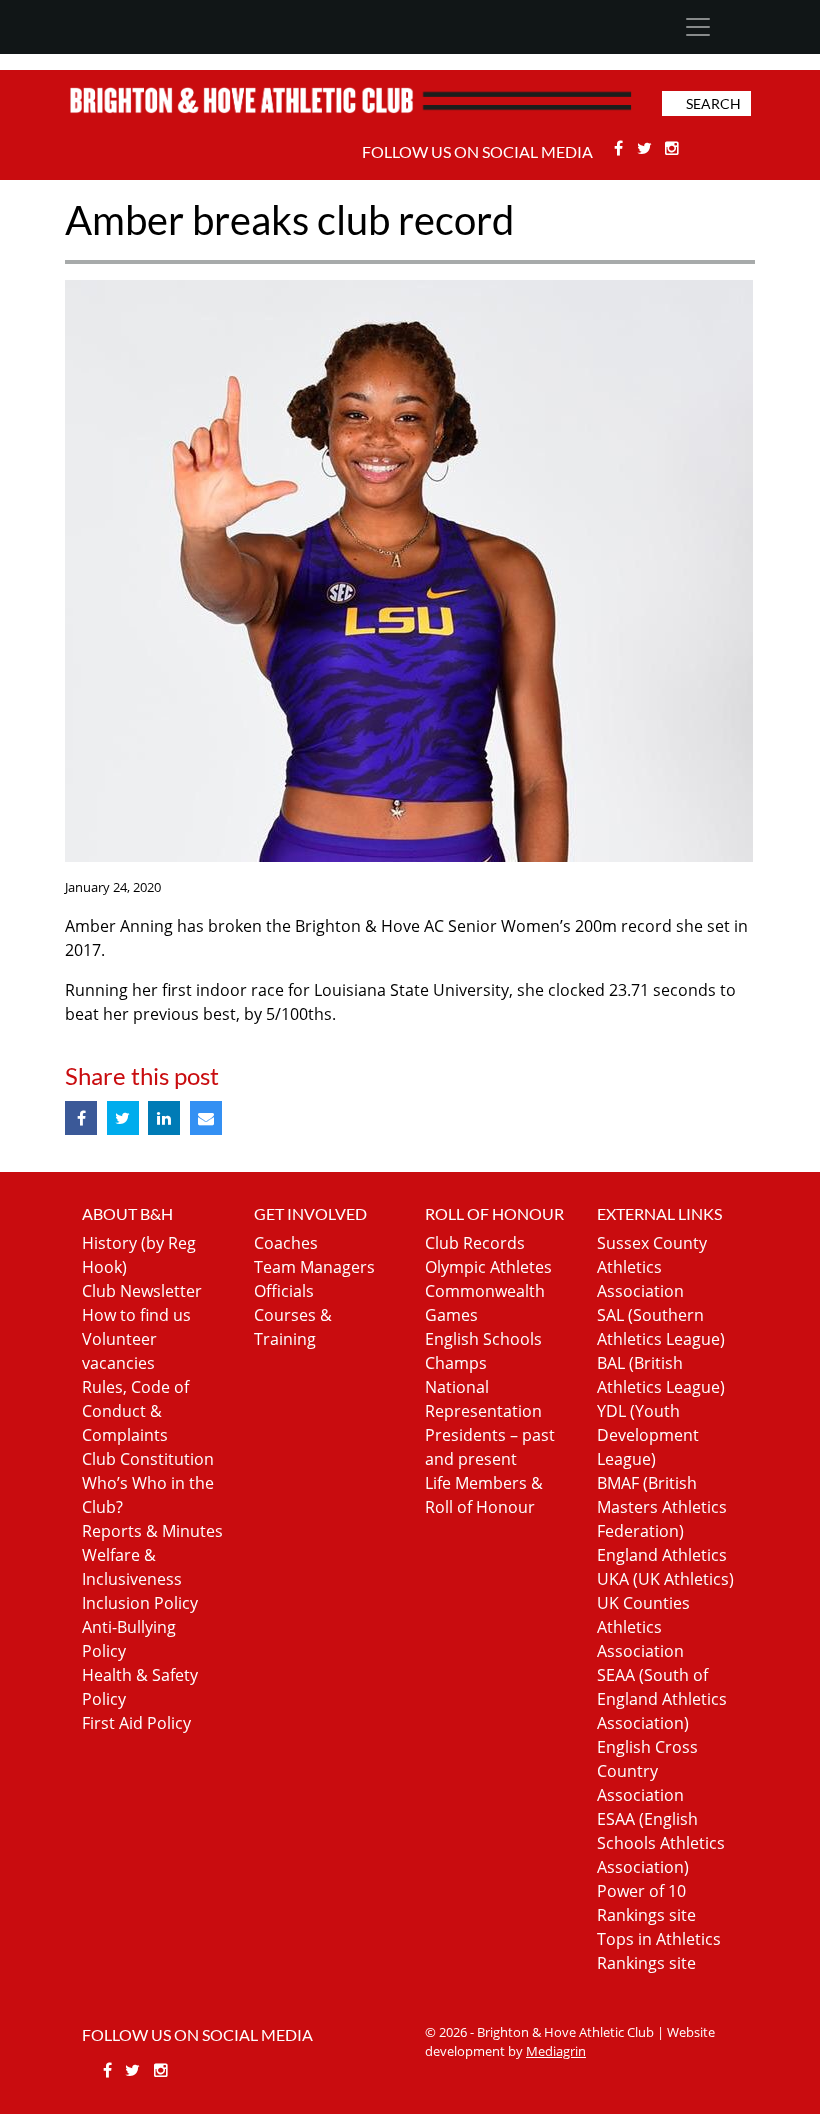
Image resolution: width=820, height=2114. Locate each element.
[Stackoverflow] (673, 148)
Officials (284, 1291)
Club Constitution (148, 1459)
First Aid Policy (136, 1723)
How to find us (136, 1315)
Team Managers (314, 1267)
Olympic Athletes (488, 1267)
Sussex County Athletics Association (652, 1267)
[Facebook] (620, 148)
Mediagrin (556, 2051)
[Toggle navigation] (697, 27)
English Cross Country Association (647, 1771)
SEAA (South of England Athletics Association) (662, 1699)
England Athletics (662, 1555)
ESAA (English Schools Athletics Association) (661, 1843)
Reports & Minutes (152, 1531)
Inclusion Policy (140, 1603)
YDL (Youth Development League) (648, 1435)
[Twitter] (646, 148)
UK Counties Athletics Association (643, 1627)
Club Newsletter (142, 1291)
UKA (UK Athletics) (665, 1579)
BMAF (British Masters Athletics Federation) (662, 1507)
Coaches (286, 1243)
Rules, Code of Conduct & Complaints (135, 1411)
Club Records (475, 1243)
